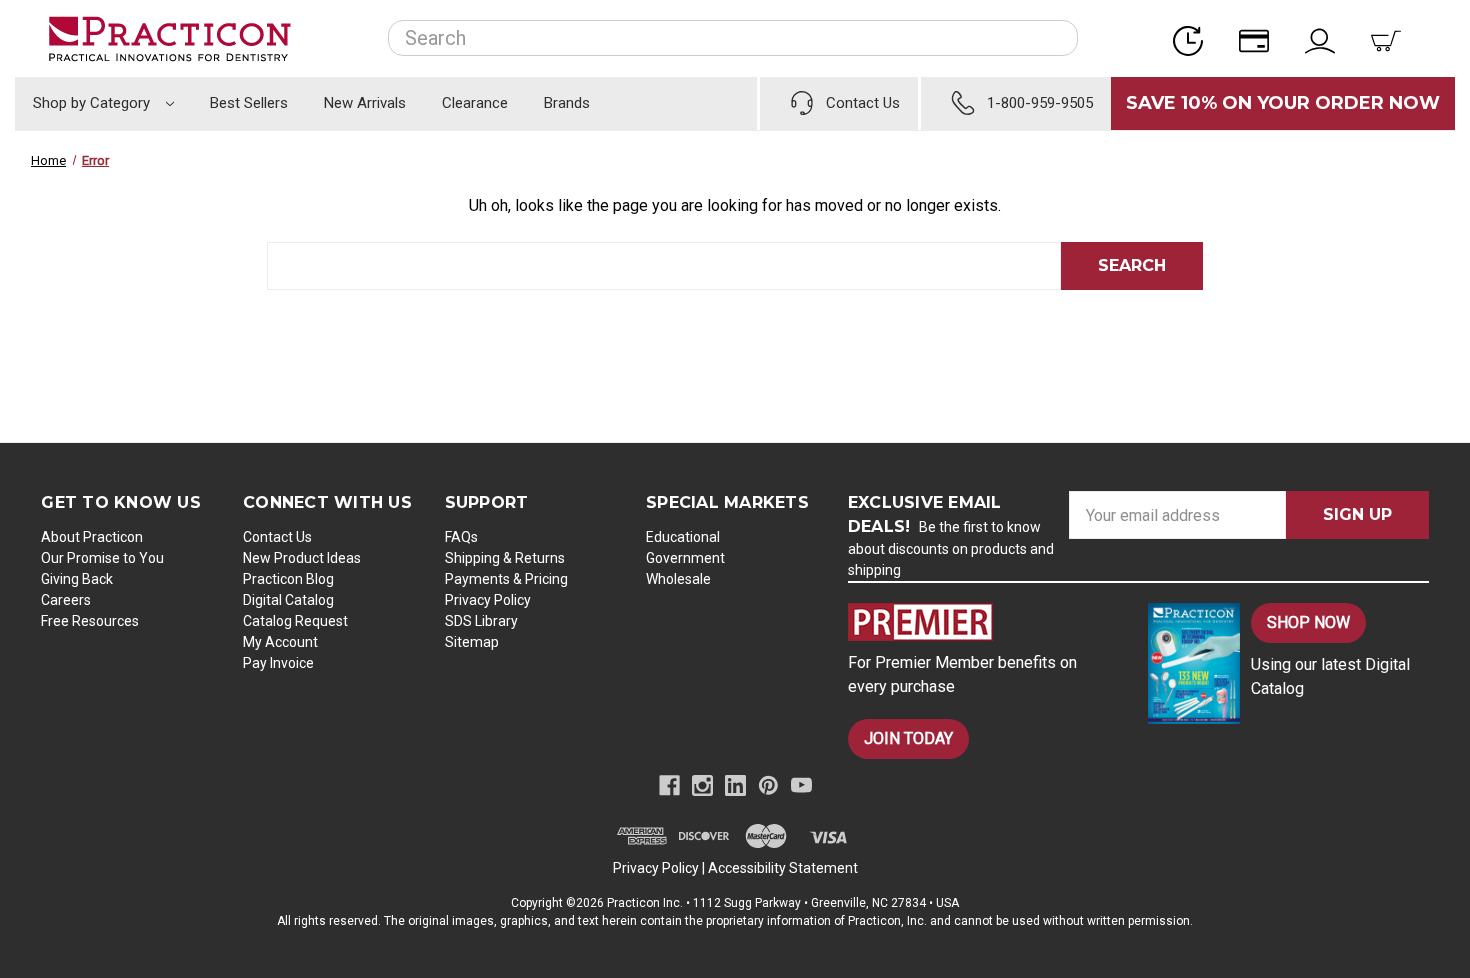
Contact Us (277, 537)
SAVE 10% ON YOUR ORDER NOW (1283, 103)
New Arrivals (365, 103)
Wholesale (678, 579)
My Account (280, 642)
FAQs (461, 537)
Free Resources (90, 621)
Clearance (475, 103)
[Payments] (1260, 38)
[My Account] (1326, 38)
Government (685, 558)
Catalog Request (295, 621)
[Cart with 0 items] (1392, 38)
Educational (683, 537)
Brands (567, 103)
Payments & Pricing (506, 579)
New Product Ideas (302, 558)
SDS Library (481, 621)
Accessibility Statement (783, 868)
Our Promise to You (102, 558)
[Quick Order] (1194, 38)
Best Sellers (249, 103)
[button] (981, 622)
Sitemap (472, 642)
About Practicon (92, 537)
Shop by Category (93, 103)
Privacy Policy (488, 600)
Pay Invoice (278, 663)
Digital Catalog (288, 600)
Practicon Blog (288, 579)
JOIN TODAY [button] (908, 738)
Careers (66, 600)
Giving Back (77, 579)
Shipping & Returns (505, 558)
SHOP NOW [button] (1308, 622)
